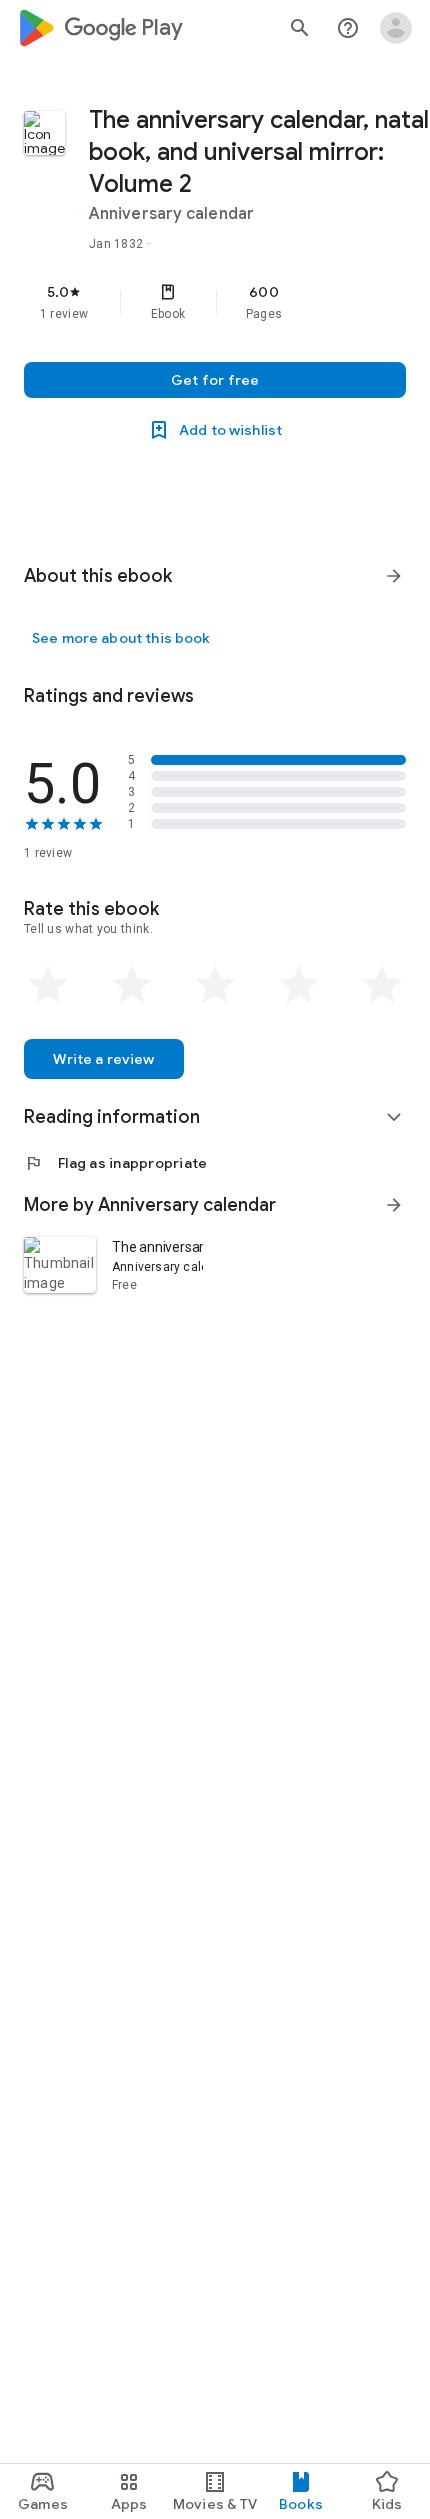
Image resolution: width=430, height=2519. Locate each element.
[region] (215, 302)
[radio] (48, 985)
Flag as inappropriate (115, 1163)
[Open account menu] (396, 28)
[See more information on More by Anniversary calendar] (394, 1205)
